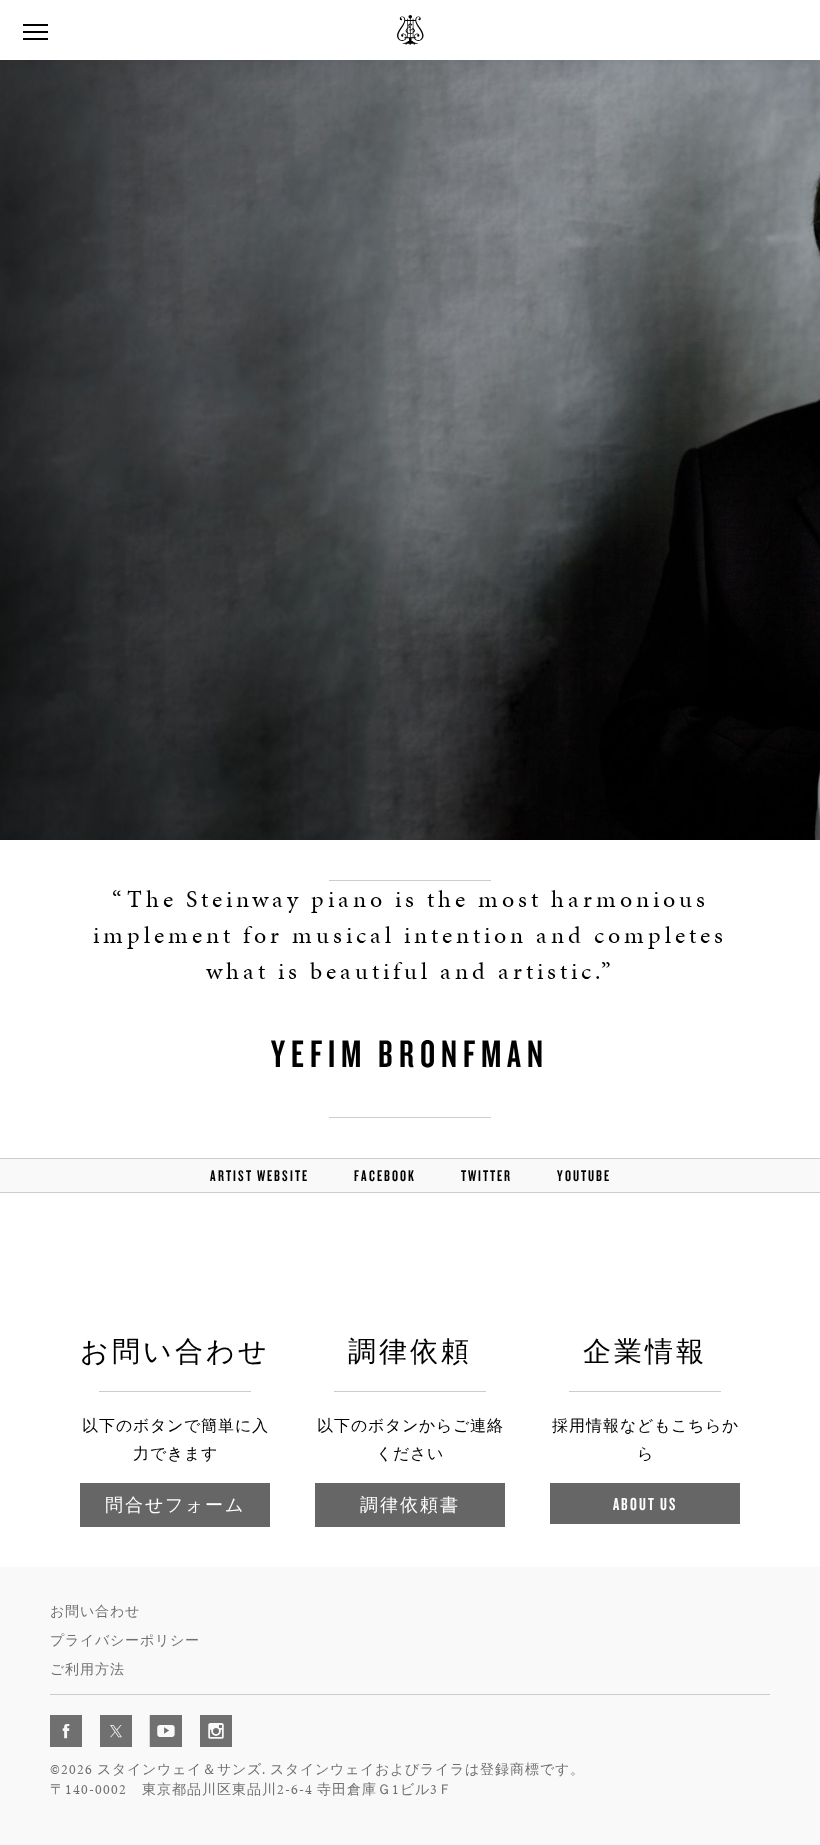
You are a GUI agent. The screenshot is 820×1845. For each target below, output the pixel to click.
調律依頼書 (410, 1504)
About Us (645, 1503)
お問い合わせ (95, 1611)
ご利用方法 (87, 1669)
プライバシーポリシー (125, 1640)
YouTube (584, 1175)
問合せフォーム (175, 1504)
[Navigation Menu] (35, 30)
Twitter (486, 1175)
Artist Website (259, 1175)
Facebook (385, 1175)
